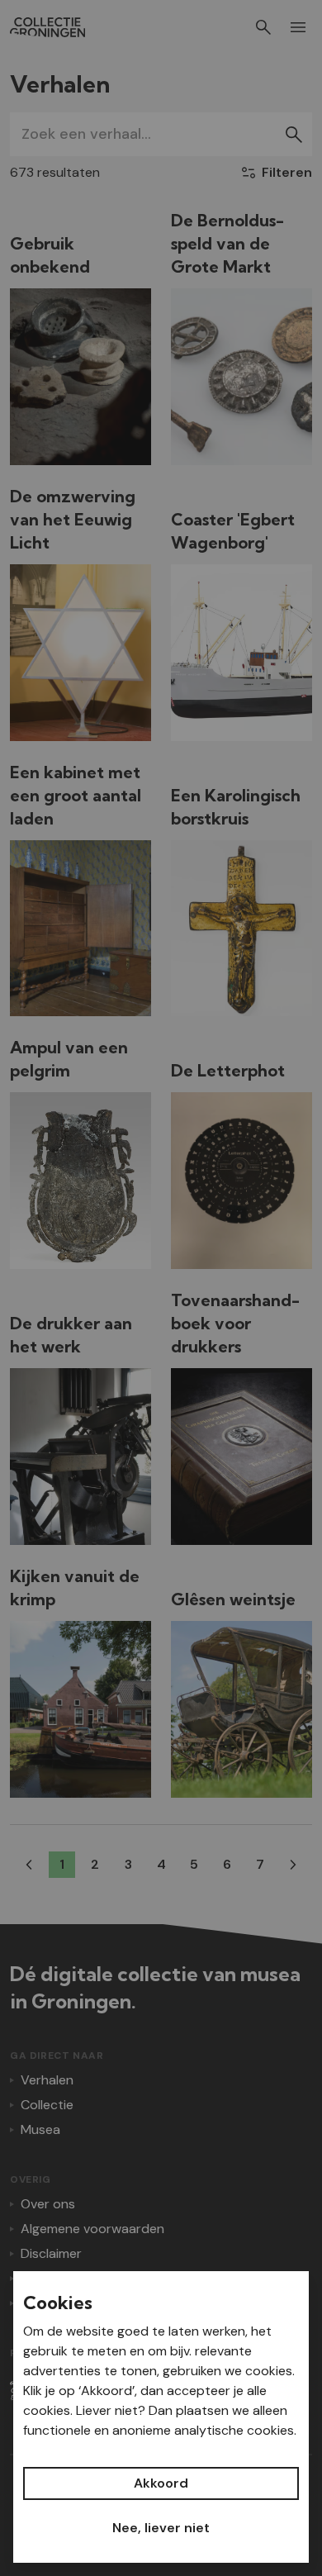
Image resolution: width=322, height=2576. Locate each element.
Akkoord (161, 2483)
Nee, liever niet (161, 2528)
